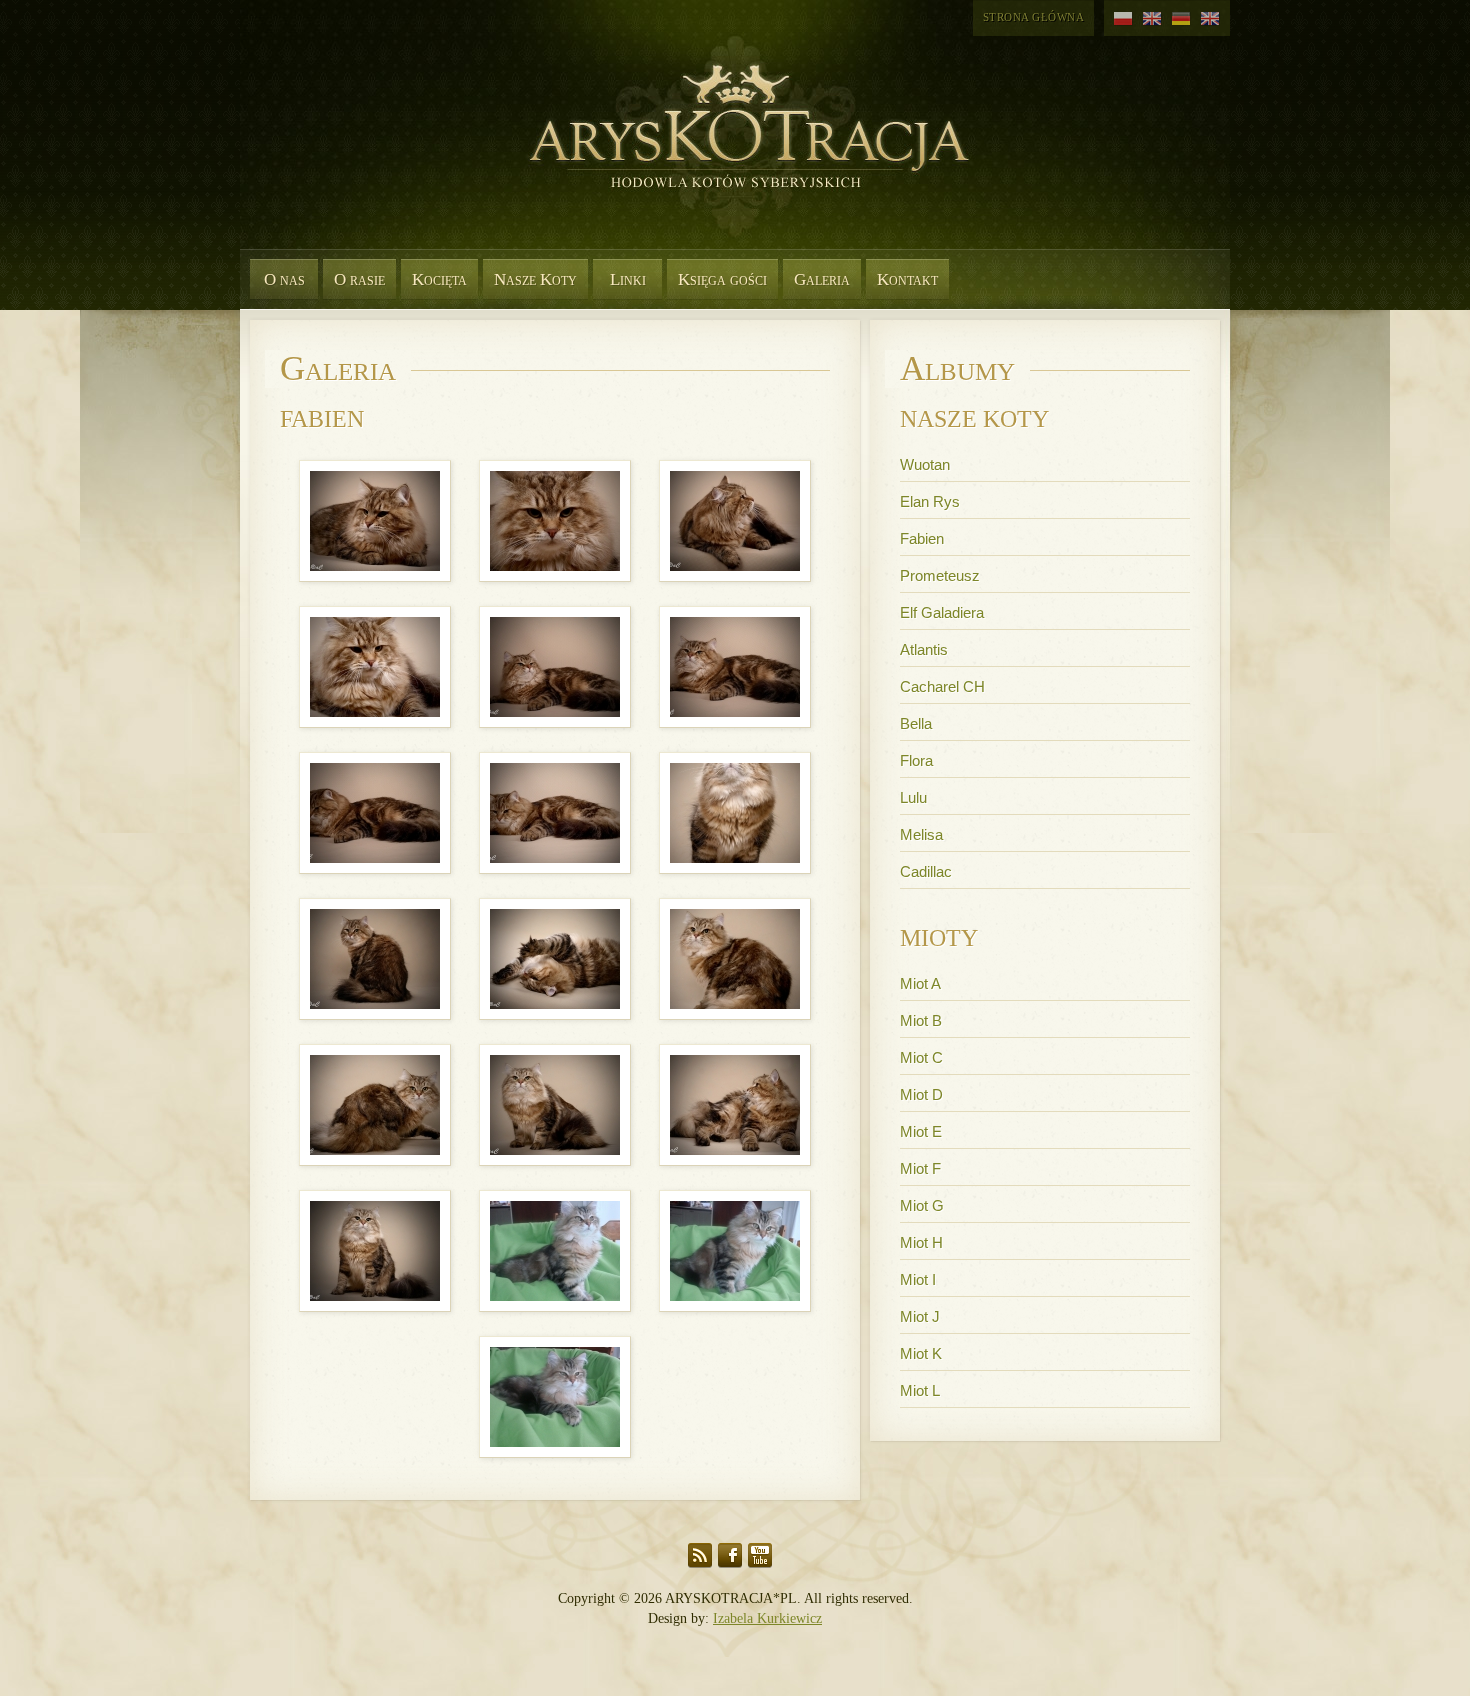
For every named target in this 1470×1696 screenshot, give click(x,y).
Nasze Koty (535, 279)
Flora (916, 760)
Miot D (921, 1094)
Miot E (921, 1131)
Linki (628, 279)
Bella (916, 723)
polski (1123, 19)
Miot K (921, 1353)
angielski (1152, 19)
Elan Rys (930, 501)
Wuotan (925, 464)
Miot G (922, 1205)
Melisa (921, 834)
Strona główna (1034, 17)
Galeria (822, 279)
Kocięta (439, 279)
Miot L (920, 1390)
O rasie (359, 279)
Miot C (921, 1057)
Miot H (921, 1242)
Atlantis (924, 649)
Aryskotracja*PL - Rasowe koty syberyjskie (740, 150)
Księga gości (722, 279)
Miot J (920, 1316)
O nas (284, 279)
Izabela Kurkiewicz (767, 1618)
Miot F (920, 1168)
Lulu (913, 797)
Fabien (922, 538)
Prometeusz (940, 575)
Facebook (730, 1555)
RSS (700, 1555)
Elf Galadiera (942, 612)
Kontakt (907, 279)
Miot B (921, 1020)
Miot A (920, 983)
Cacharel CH (942, 686)
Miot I (918, 1279)
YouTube (760, 1555)
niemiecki (1181, 19)
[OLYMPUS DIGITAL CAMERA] (377, 459)
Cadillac (926, 871)
